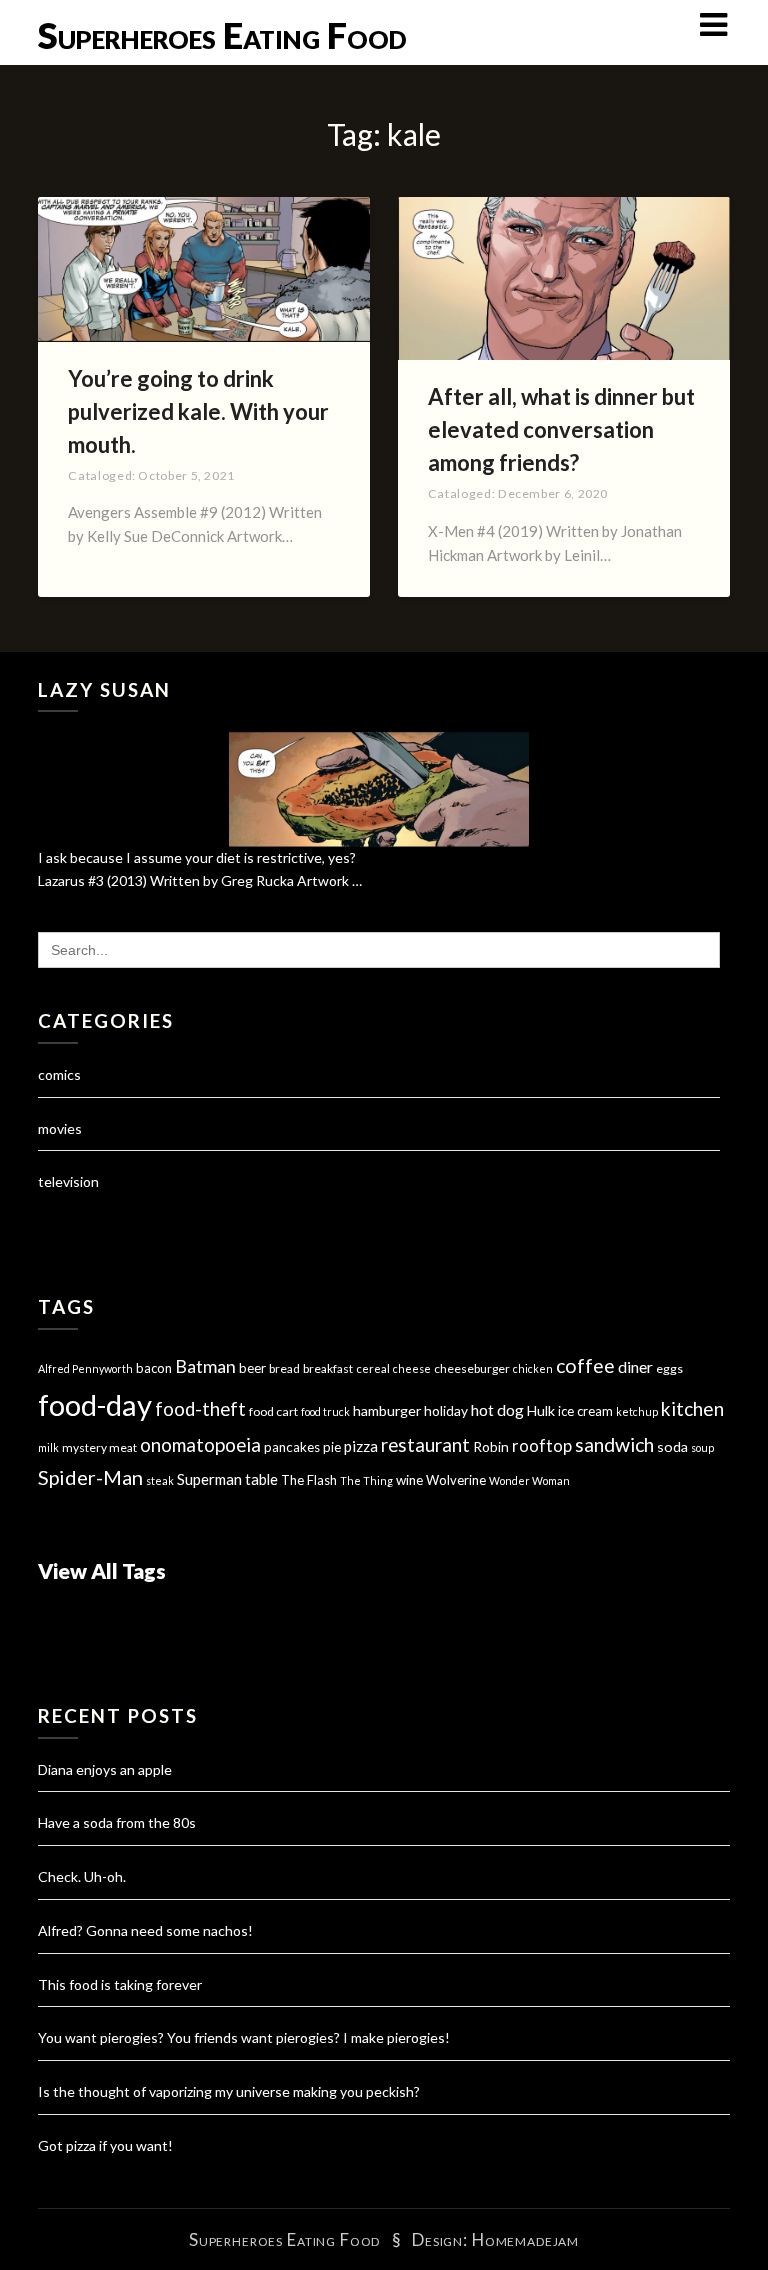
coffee (585, 1365)
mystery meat (99, 1447)
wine (409, 1480)
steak (160, 1480)
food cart (273, 1411)
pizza (361, 1446)
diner (635, 1367)
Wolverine (456, 1480)
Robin (491, 1446)
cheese (412, 1368)
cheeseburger (472, 1368)
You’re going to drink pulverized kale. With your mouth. (198, 411)
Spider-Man (90, 1477)
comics (59, 1074)
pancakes (292, 1447)
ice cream (585, 1411)
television (68, 1181)
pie (332, 1447)
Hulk (541, 1410)
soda (672, 1446)
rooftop (542, 1446)
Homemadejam (525, 2239)
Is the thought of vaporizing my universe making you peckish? (229, 2091)
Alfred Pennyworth (85, 1368)
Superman (209, 1479)
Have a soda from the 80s (117, 1822)
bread (284, 1368)
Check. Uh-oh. (82, 1876)
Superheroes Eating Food (222, 35)
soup (702, 1447)
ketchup (637, 1411)
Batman (205, 1366)
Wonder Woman (529, 1480)
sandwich (614, 1444)
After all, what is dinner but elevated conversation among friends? (561, 429)
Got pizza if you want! (105, 2145)
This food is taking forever (120, 1984)
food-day (95, 1404)
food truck (325, 1411)
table (261, 1479)
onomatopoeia (200, 1444)
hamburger (387, 1410)
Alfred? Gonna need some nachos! (145, 1930)
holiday (446, 1410)
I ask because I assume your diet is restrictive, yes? (197, 857)
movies (60, 1128)
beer (252, 1368)
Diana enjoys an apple (105, 1769)
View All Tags (102, 1570)
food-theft (200, 1409)
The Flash (309, 1480)
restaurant (425, 1445)
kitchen (692, 1408)
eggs (669, 1368)
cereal (373, 1368)
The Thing (366, 1480)
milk (48, 1447)
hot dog (497, 1410)
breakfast (328, 1368)
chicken (533, 1368)
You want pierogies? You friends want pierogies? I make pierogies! (244, 2037)
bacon (154, 1368)
